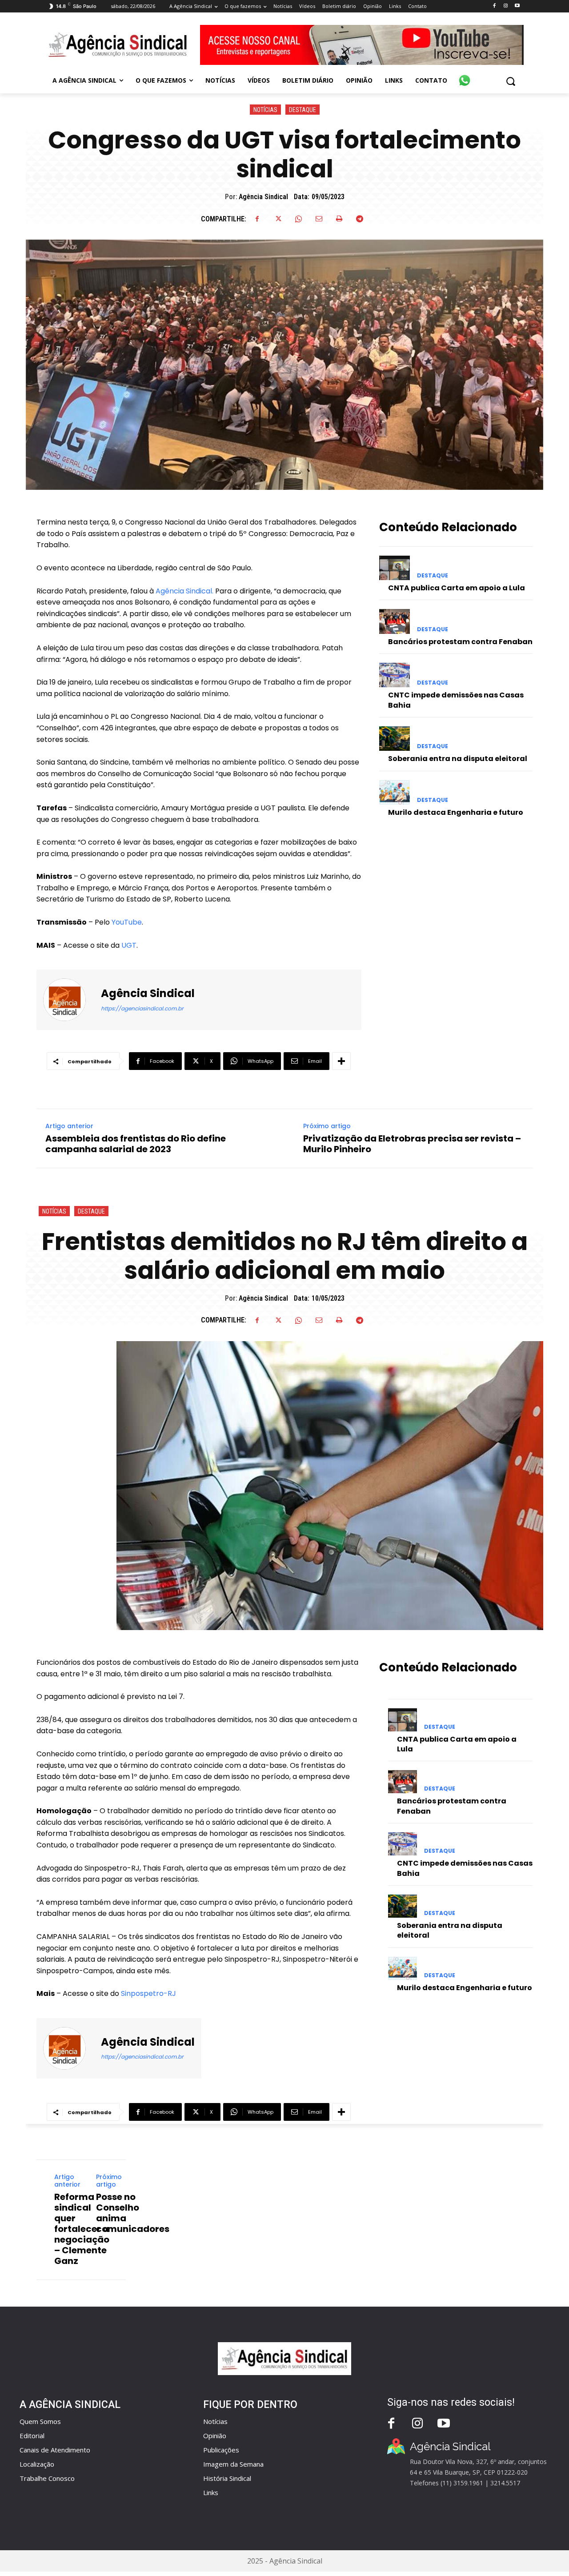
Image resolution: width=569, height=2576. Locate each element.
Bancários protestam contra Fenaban (460, 642)
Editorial (32, 2436)
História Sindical (227, 2478)
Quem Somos (40, 2421)
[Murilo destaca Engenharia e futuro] (395, 792)
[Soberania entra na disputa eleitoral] (395, 739)
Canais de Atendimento (55, 2450)
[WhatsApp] (298, 219)
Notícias (265, 110)
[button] (511, 81)
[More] (341, 1061)
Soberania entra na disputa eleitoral (458, 759)
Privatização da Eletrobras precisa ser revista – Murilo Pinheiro (412, 1144)
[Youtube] (517, 6)
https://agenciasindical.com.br (142, 1008)
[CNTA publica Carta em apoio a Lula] (395, 568)
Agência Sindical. (184, 591)
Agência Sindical (263, 197)
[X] (278, 219)
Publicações (221, 2450)
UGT (128, 945)
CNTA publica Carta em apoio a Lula (457, 588)
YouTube (127, 922)
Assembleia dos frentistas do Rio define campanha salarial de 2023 (136, 1144)
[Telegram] (360, 219)
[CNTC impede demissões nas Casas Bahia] (395, 675)
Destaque (303, 110)
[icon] (465, 76)
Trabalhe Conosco (47, 2478)
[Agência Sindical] (70, 1000)
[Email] (319, 219)
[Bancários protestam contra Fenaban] (395, 621)
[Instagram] (506, 6)
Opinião (215, 2436)
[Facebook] (494, 6)
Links (211, 2492)
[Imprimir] (339, 219)
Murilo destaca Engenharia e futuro (456, 812)
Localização (37, 2464)
